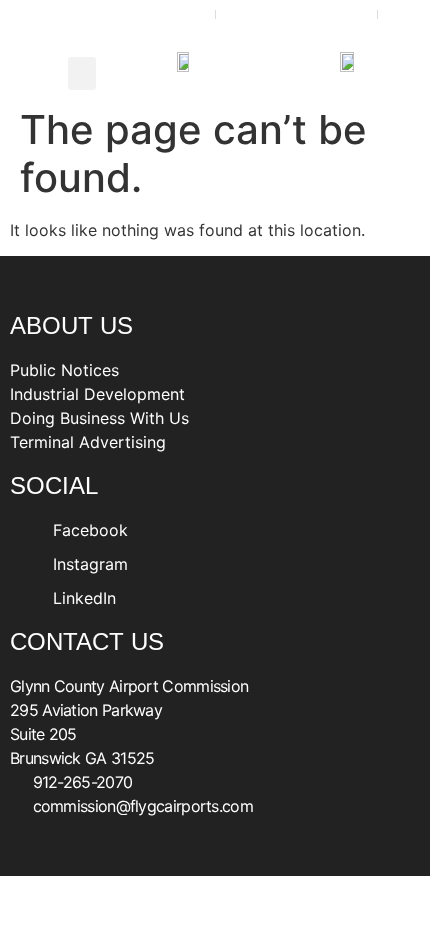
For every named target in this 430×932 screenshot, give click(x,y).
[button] (82, 73)
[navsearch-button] (25, 73)
